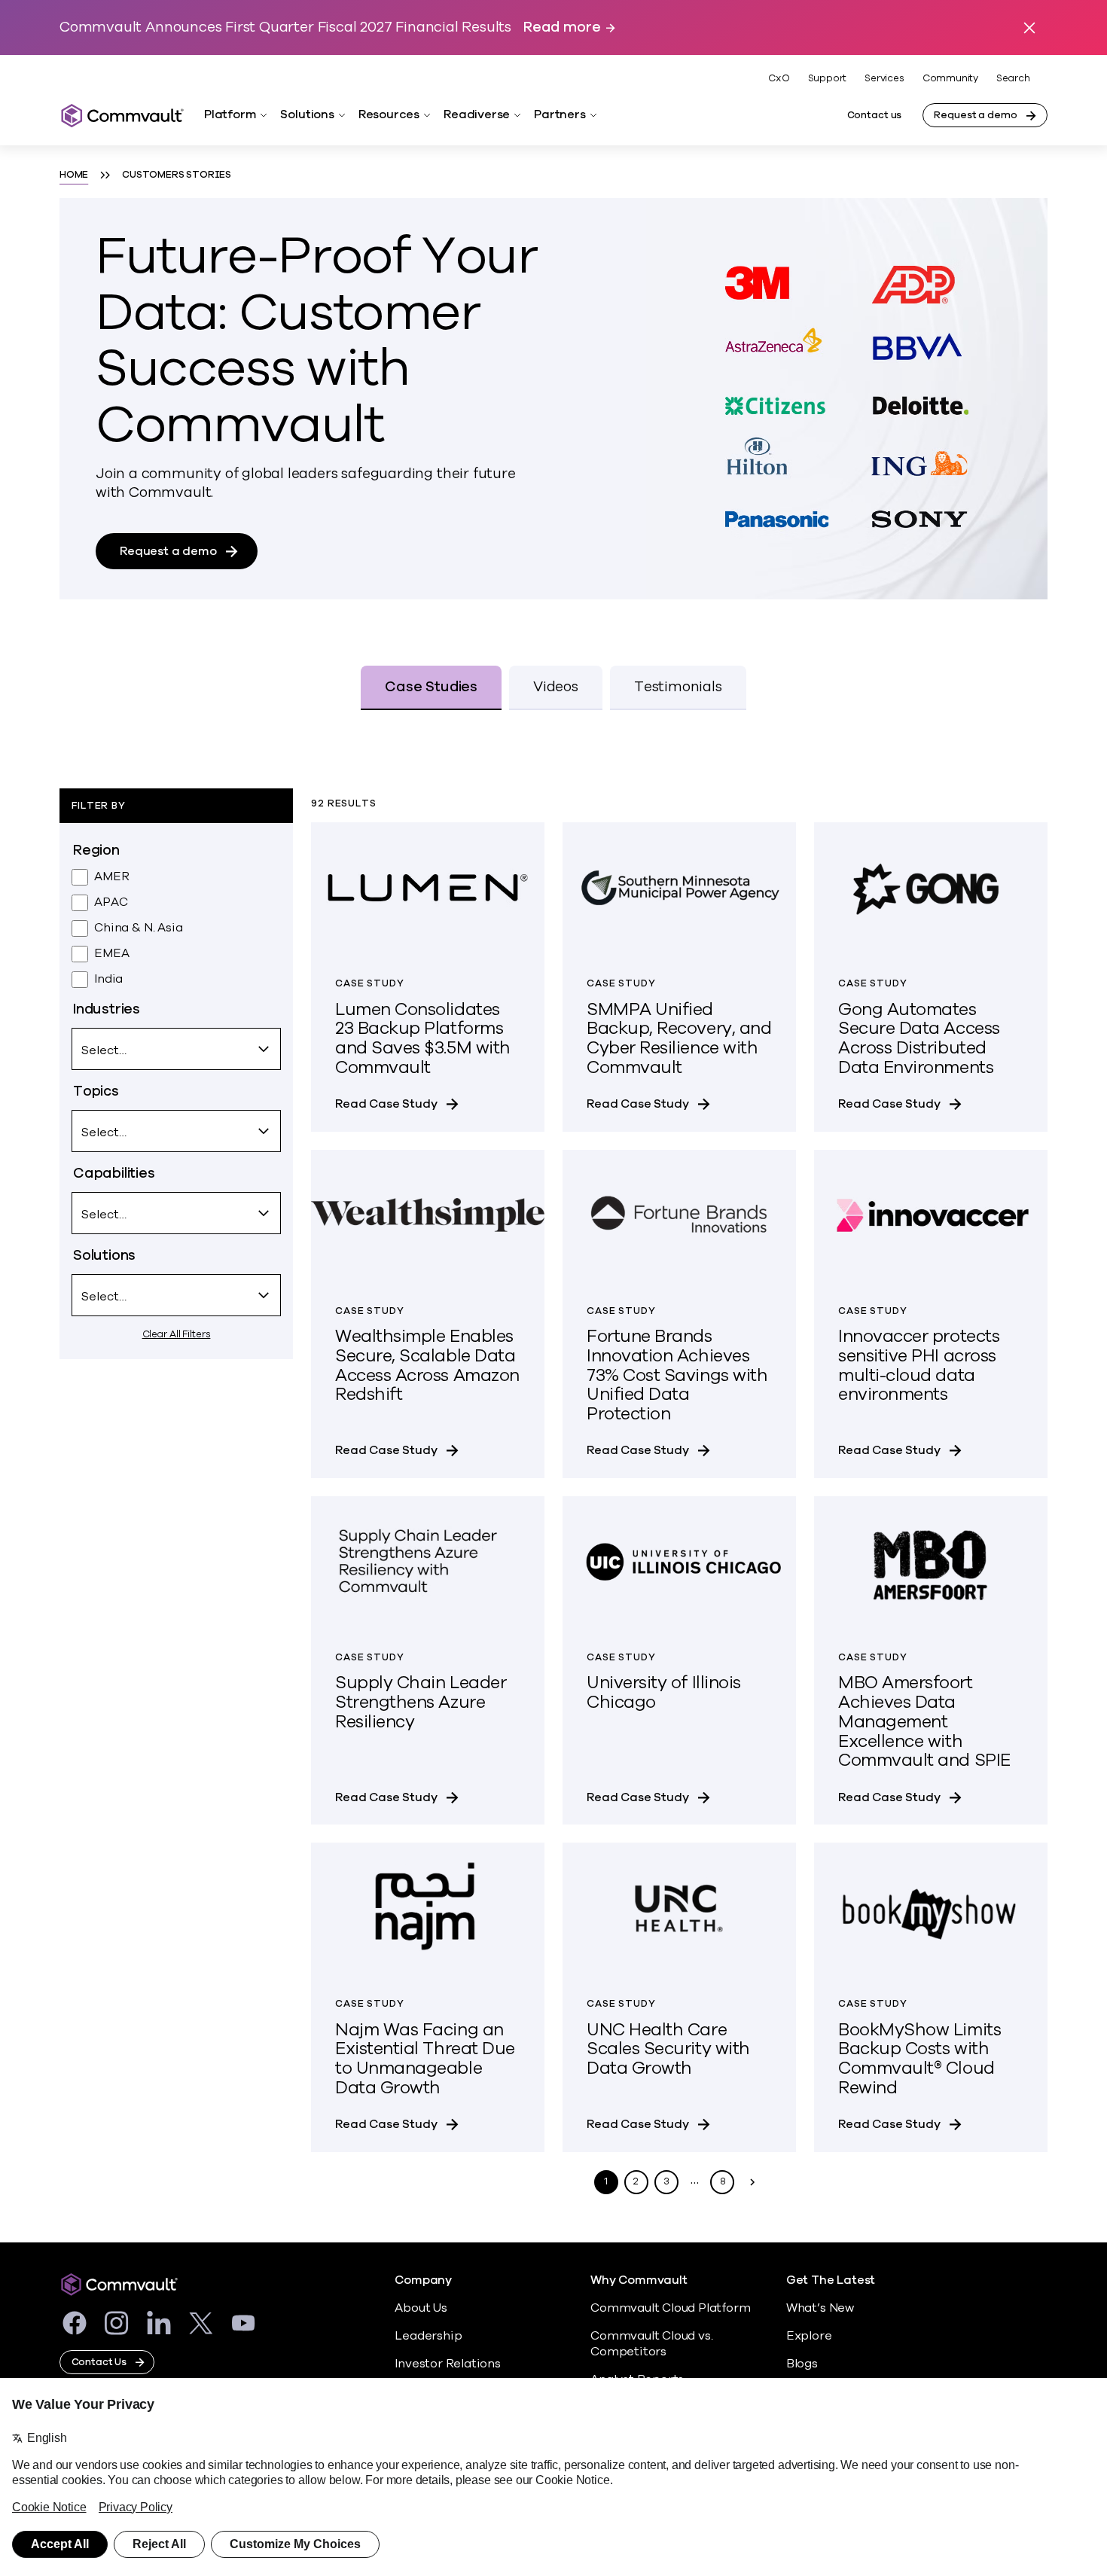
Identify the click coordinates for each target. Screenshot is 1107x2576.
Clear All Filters (177, 1334)
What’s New (820, 2308)
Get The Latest (831, 2280)
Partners (560, 114)
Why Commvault (639, 2280)
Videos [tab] (556, 687)
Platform (230, 114)
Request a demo (975, 115)
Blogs (802, 2364)
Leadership (428, 2336)
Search (1013, 79)
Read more (562, 27)
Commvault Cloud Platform (670, 2308)
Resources (389, 114)
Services (884, 78)
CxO (779, 78)
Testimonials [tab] (678, 687)
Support (828, 78)
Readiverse (477, 114)
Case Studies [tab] (431, 687)
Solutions (307, 114)
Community (950, 78)
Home (74, 175)
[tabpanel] (553, 1473)
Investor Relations (448, 2364)
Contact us (875, 115)
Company (423, 2280)
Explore (809, 2336)
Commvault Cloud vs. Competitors (651, 2344)
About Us (421, 2308)
